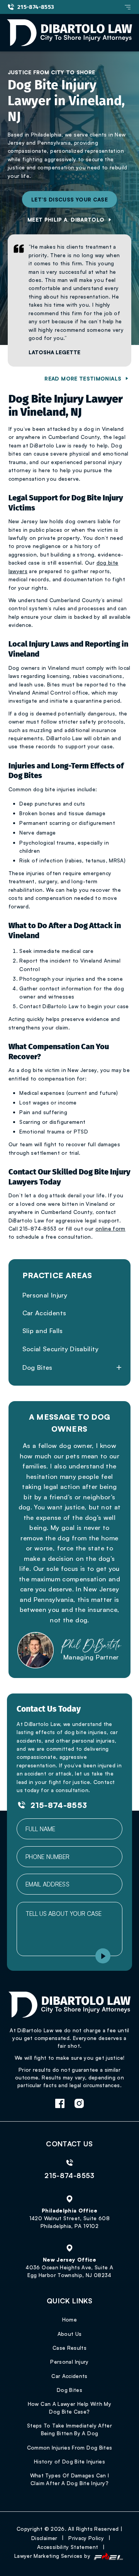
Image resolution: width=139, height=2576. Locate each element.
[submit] (103, 1957)
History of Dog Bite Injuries (69, 2461)
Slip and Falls (43, 1331)
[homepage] (70, 2008)
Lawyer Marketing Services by (53, 2556)
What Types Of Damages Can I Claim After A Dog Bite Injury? (70, 2479)
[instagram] (79, 2104)
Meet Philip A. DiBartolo (66, 219)
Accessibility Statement (68, 2547)
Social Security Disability (60, 1349)
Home (69, 2319)
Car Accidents (44, 1313)
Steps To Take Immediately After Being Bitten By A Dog (69, 2429)
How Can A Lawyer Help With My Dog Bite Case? (69, 2408)
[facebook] (60, 2104)
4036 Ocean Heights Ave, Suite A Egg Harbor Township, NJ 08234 (69, 2271)
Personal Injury (45, 1295)
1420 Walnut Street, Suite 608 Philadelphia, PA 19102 (69, 2222)
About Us (70, 2334)
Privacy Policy (86, 2538)
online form (110, 1228)
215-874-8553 (36, 7)
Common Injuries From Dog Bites (70, 2447)
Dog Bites (37, 1367)
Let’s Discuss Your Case (69, 199)
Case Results (69, 2348)
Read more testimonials (83, 378)
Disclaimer (44, 2538)
